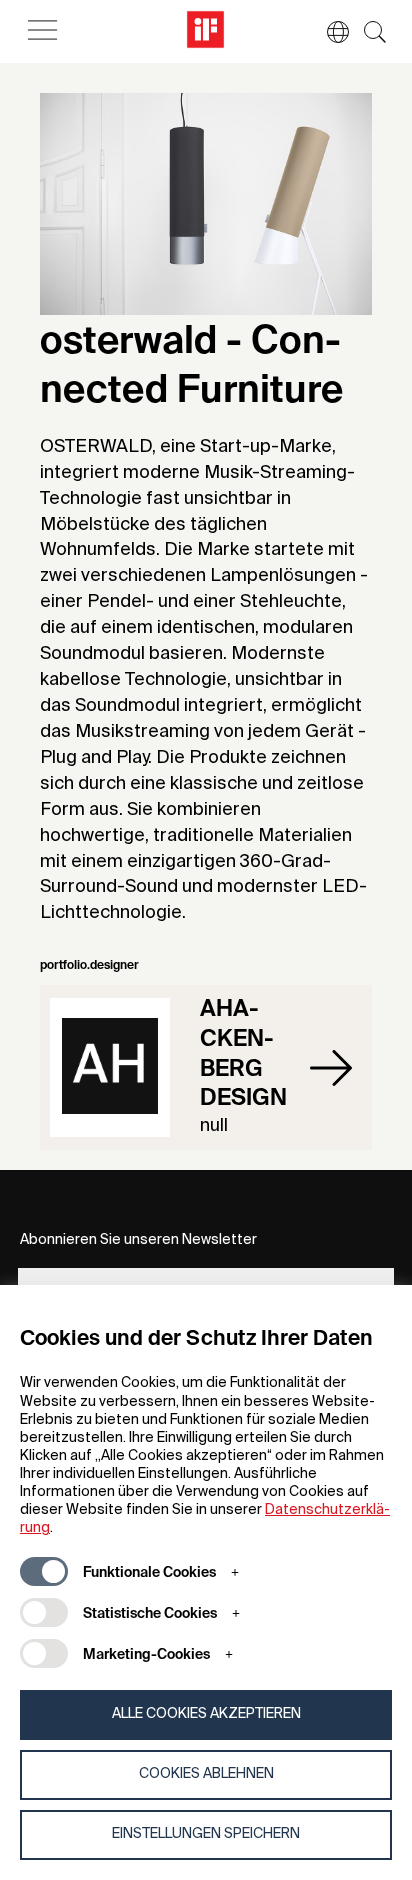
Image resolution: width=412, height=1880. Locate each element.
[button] (328, 32)
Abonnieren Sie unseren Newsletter (138, 1240)
